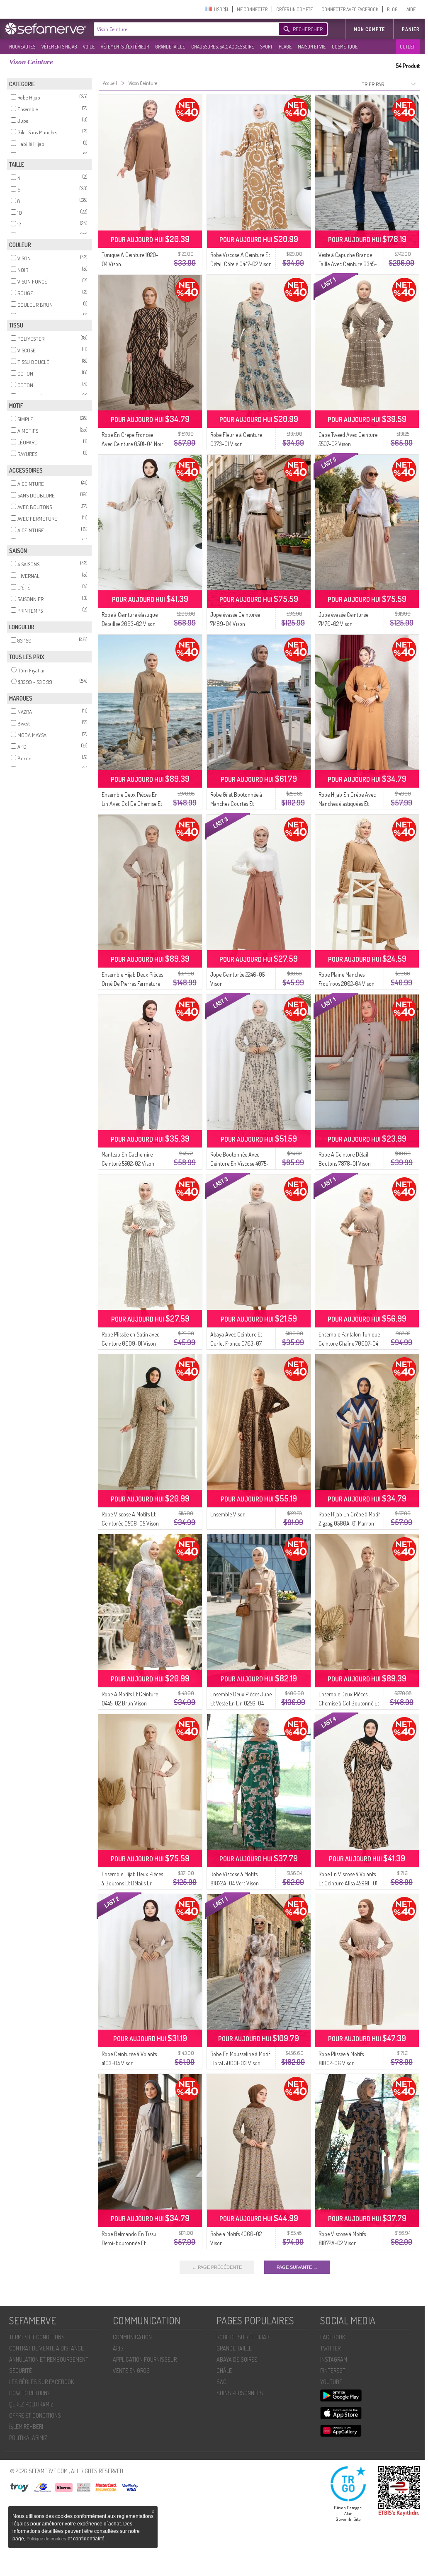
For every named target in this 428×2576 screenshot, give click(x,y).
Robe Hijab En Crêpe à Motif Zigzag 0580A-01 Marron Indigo (349, 1523)
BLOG (392, 9)
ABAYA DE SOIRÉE (237, 2359)
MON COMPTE (369, 29)
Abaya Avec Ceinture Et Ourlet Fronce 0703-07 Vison (236, 1343)
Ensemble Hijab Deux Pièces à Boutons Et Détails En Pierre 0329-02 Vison (132, 1883)
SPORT (266, 47)
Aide (118, 2348)
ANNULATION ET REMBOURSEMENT (49, 2359)
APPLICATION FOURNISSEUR (145, 2359)
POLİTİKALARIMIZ (28, 2438)
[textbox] (184, 29)
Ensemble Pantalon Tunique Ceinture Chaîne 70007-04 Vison (349, 1343)
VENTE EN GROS (131, 2371)
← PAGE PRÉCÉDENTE (217, 2267)
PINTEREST (333, 2371)
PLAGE (285, 47)
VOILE (89, 47)
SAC (221, 2382)
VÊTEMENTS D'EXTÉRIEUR (125, 47)
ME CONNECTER (252, 9)
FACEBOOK (333, 2337)
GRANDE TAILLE (170, 47)
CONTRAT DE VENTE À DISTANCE (46, 2348)
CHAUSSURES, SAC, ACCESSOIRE (223, 47)
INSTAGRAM (334, 2359)
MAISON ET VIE (312, 47)
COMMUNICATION (132, 2337)
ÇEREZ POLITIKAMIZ (31, 2404)
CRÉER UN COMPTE (294, 9)
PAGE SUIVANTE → (297, 2267)
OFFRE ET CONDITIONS (35, 2415)
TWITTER (330, 2348)
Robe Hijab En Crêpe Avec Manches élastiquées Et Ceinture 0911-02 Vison (347, 804)
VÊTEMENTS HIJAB (59, 47)
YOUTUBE (331, 2382)
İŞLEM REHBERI (26, 2427)
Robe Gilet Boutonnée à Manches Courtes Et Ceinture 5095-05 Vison (237, 804)
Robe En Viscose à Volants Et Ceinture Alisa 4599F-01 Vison (348, 1883)
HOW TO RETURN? (29, 2393)
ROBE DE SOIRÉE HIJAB (243, 2337)
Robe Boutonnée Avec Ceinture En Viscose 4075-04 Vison (240, 1163)
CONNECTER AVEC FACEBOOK (350, 9)
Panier (411, 29)
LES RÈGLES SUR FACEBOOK (41, 2382)
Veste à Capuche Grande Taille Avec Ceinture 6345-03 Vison (348, 264)
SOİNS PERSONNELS (240, 2393)
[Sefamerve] (47, 29)
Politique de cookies (47, 2539)
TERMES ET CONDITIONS (37, 2337)
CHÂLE (224, 2371)
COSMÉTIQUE (345, 47)
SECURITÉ (21, 2371)
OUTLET (407, 47)
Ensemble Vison (228, 1514)
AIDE (411, 9)
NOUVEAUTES (22, 47)
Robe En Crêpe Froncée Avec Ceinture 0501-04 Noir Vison (133, 444)
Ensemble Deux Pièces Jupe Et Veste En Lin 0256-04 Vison (241, 1703)
